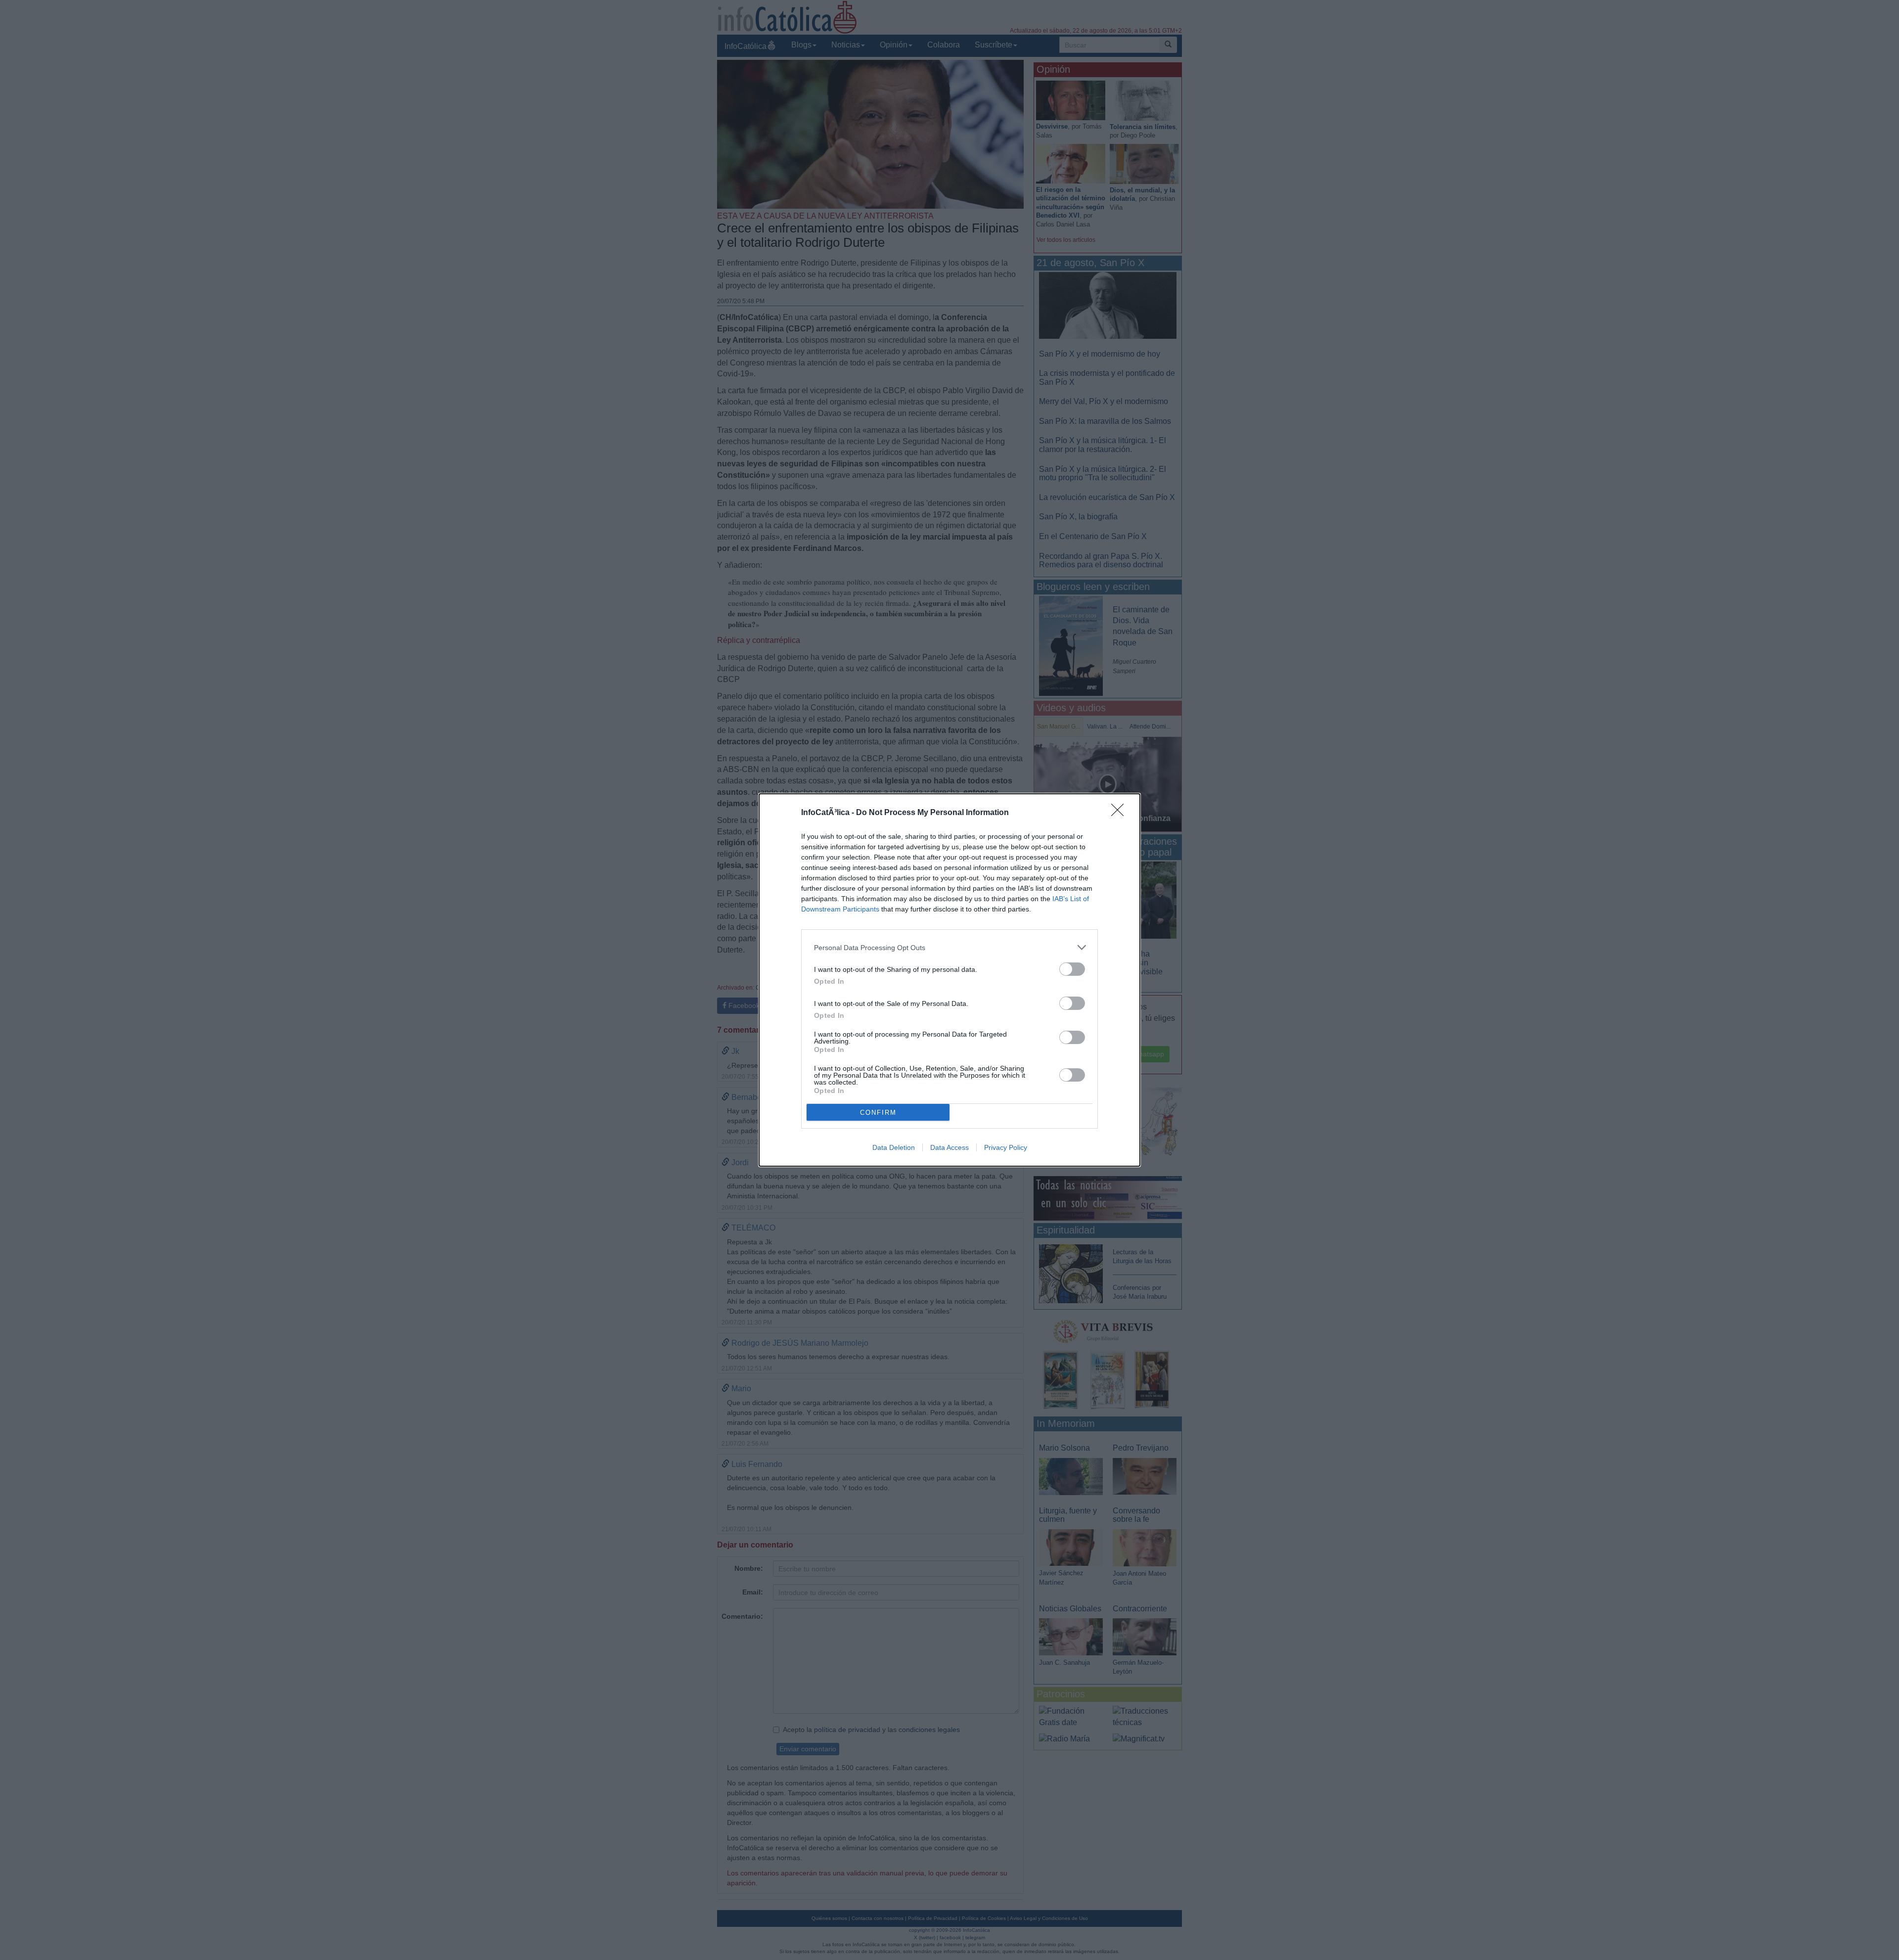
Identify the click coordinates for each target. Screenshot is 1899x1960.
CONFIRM (878, 1113)
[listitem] (949, 947)
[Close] (1121, 813)
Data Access (949, 1147)
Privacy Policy (1006, 1147)
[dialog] (949, 980)
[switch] (1072, 969)
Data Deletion (894, 1147)
